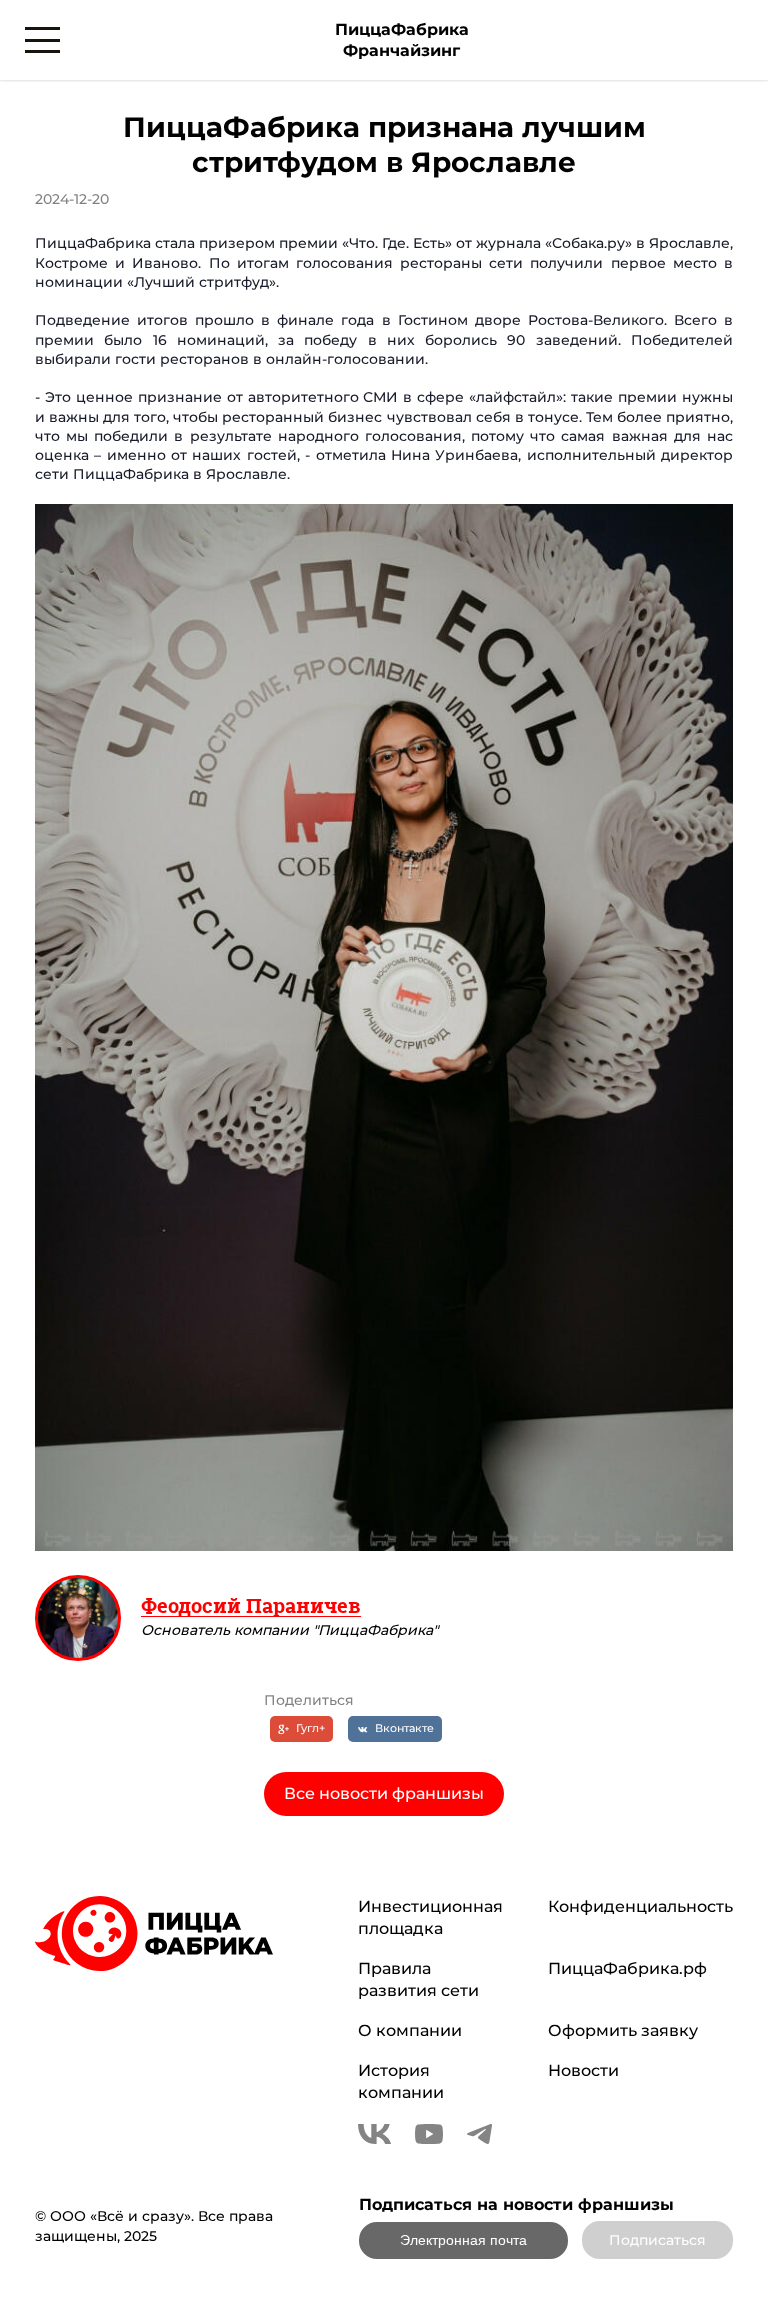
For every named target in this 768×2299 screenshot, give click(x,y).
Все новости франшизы (384, 1793)
